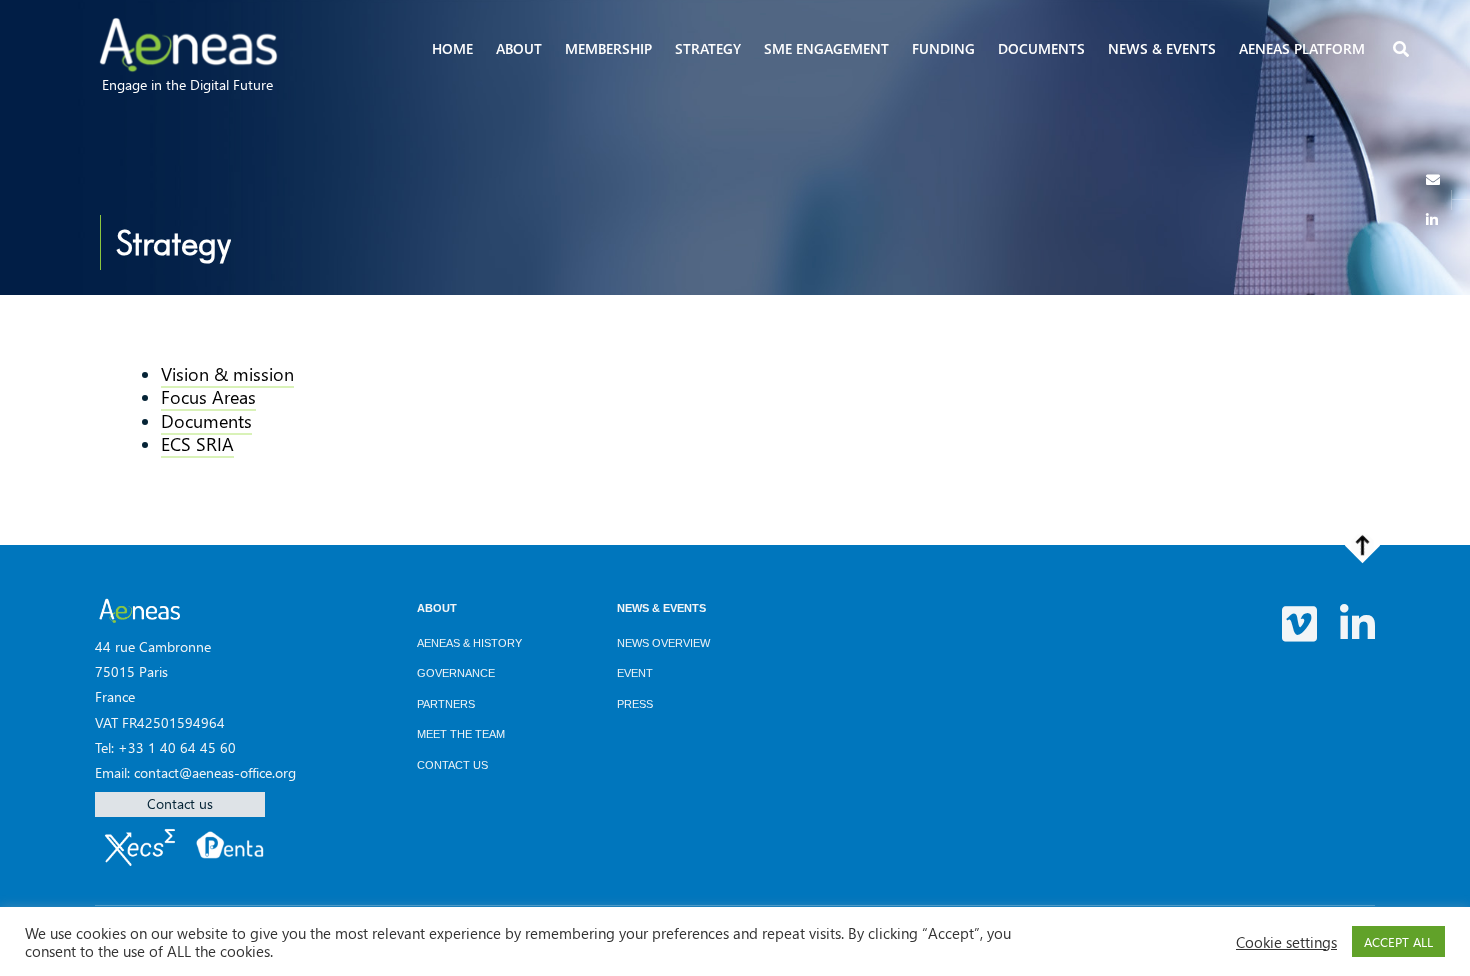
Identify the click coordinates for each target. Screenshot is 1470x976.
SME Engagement (826, 48)
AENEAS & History (469, 643)
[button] (1403, 50)
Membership (608, 48)
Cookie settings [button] (1286, 942)
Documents (1041, 48)
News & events (1162, 48)
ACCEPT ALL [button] (1398, 941)
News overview (663, 643)
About (519, 48)
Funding (943, 48)
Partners (446, 704)
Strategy (708, 48)
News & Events (661, 608)
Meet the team (461, 734)
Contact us (180, 803)
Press (635, 704)
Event (635, 673)
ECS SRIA (197, 444)
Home (452, 48)
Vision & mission (227, 374)
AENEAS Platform (1302, 48)
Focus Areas (208, 397)
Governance (456, 673)
